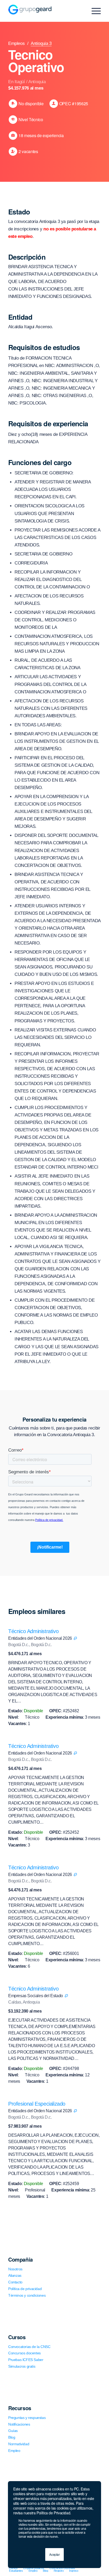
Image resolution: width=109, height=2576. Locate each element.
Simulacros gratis (22, 2366)
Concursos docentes (24, 2353)
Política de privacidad (25, 2289)
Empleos (16, 43)
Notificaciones (19, 2424)
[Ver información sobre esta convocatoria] (75, 1638)
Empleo (14, 2451)
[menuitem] (13, 2568)
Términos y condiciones (27, 2295)
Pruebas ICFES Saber (26, 2360)
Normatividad (19, 2444)
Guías (13, 2431)
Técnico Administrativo (33, 1631)
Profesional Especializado (37, 2104)
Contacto (15, 2282)
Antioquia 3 (41, 43)
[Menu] (94, 11)
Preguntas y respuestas (27, 2418)
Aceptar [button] (54, 2554)
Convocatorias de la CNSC (29, 2347)
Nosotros (15, 2269)
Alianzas (15, 2275)
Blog (12, 2437)
